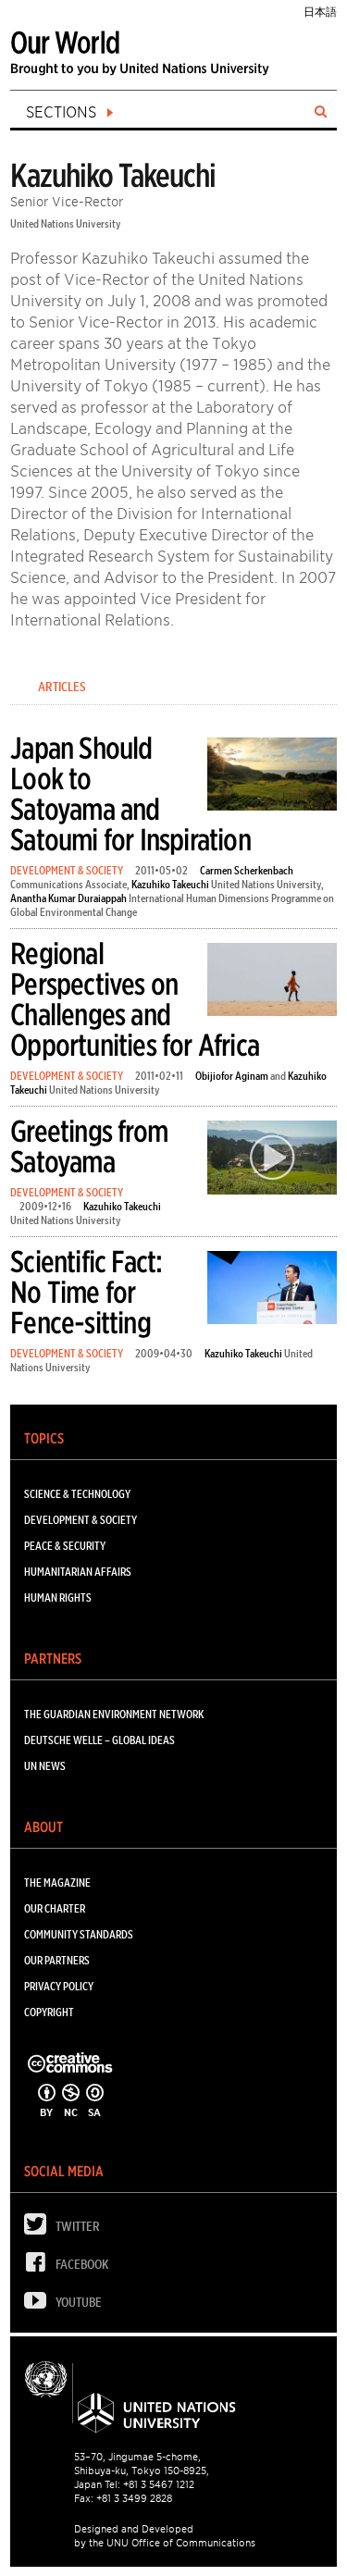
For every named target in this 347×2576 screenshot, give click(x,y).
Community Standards (79, 1934)
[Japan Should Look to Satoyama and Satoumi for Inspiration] (272, 777)
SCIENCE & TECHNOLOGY (77, 1494)
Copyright (49, 2012)
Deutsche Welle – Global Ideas (99, 1740)
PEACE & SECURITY (65, 1546)
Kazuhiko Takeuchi (170, 884)
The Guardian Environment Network (114, 1714)
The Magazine (57, 1882)
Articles (62, 687)
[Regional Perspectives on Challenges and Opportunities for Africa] (272, 983)
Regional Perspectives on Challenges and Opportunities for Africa (135, 999)
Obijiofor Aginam (232, 1076)
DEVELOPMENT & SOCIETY (67, 870)
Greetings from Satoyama (89, 1146)
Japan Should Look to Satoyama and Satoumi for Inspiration (130, 794)
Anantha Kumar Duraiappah (68, 898)
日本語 (320, 12)
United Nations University (66, 223)
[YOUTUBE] (40, 2304)
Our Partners (57, 1960)
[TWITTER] (40, 2229)
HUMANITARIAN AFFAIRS (78, 1572)
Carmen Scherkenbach (247, 870)
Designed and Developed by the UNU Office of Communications (165, 2536)
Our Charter (55, 1908)
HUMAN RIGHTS (58, 1598)
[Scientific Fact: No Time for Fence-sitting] (272, 1291)
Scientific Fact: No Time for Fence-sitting (86, 1292)
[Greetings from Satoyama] (272, 1161)
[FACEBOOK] (40, 2266)
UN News (45, 1766)
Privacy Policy (59, 1986)
